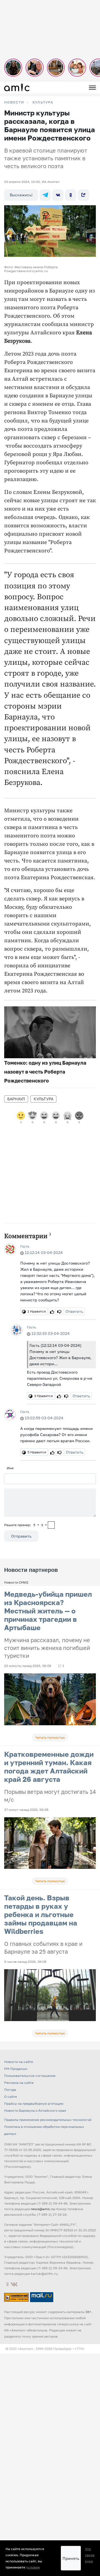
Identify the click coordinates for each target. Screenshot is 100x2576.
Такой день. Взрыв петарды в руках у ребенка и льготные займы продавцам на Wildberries (41, 1914)
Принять (71, 2558)
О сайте (11, 2097)
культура (43, 1099)
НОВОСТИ (14, 102)
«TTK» (80, 2349)
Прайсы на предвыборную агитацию (34, 2103)
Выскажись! (21, 195)
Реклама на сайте (19, 2083)
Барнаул (16, 1099)
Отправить (21, 1536)
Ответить (74, 1311)
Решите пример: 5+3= (26, 1525)
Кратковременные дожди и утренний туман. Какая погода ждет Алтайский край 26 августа (49, 1767)
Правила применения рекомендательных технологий (48, 2120)
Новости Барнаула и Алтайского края (35, 2110)
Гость (25, 1246)
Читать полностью (50, 1737)
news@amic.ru (43, 2209)
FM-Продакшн (16, 2069)
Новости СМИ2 (16, 1582)
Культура (43, 102)
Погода (10, 2090)
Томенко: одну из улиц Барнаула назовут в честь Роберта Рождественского (45, 1072)
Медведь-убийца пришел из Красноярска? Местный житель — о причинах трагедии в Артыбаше (48, 1611)
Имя (10, 1468)
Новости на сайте (19, 2062)
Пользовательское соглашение (30, 2076)
